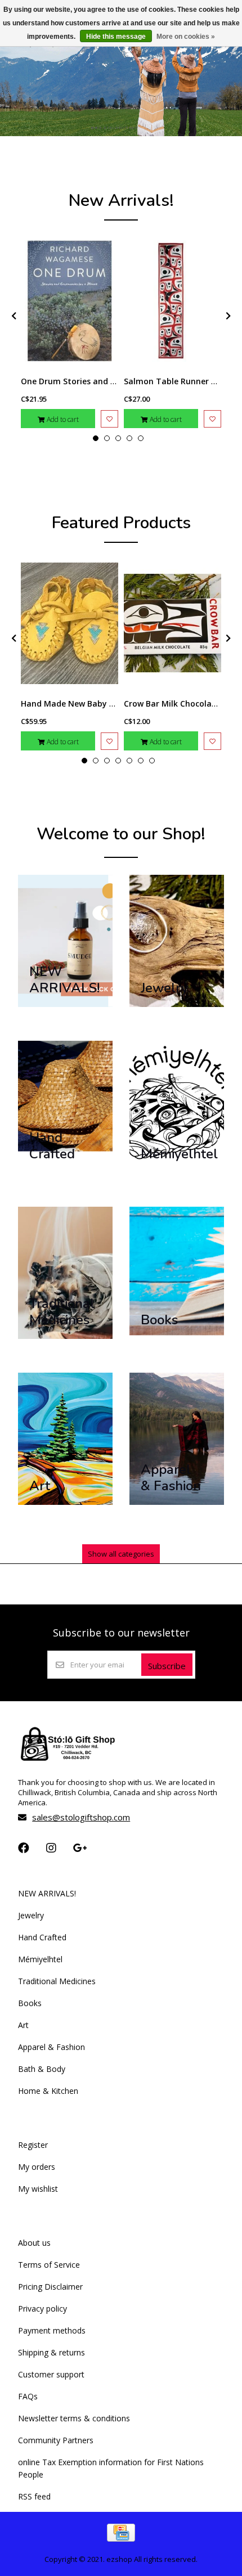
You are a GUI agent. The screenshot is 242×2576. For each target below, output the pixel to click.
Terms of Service (49, 2265)
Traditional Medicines (57, 1981)
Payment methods (52, 2330)
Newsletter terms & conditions (74, 2418)
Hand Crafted (42, 1937)
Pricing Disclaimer (50, 2287)
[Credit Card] (121, 2538)
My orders (37, 2167)
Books (30, 2003)
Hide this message (116, 37)
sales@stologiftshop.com (81, 1817)
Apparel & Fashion (51, 2047)
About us (34, 2243)
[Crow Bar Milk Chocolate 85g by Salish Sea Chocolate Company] (172, 623)
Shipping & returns (51, 2352)
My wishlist (38, 2189)
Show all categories (121, 1554)
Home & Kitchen (48, 2091)
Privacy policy (42, 2308)
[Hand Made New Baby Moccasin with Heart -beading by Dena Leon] (70, 623)
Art (23, 2025)
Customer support (51, 2374)
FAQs (28, 2396)
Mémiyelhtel (40, 1959)
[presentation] (12, 316)
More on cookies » (186, 37)
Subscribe (167, 1666)
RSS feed (34, 2496)
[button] (96, 438)
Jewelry (31, 1915)
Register (33, 2145)
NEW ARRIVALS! (47, 1893)
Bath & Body (42, 2069)
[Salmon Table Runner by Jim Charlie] (172, 301)
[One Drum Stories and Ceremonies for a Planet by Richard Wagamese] (70, 301)
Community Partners (56, 2440)
